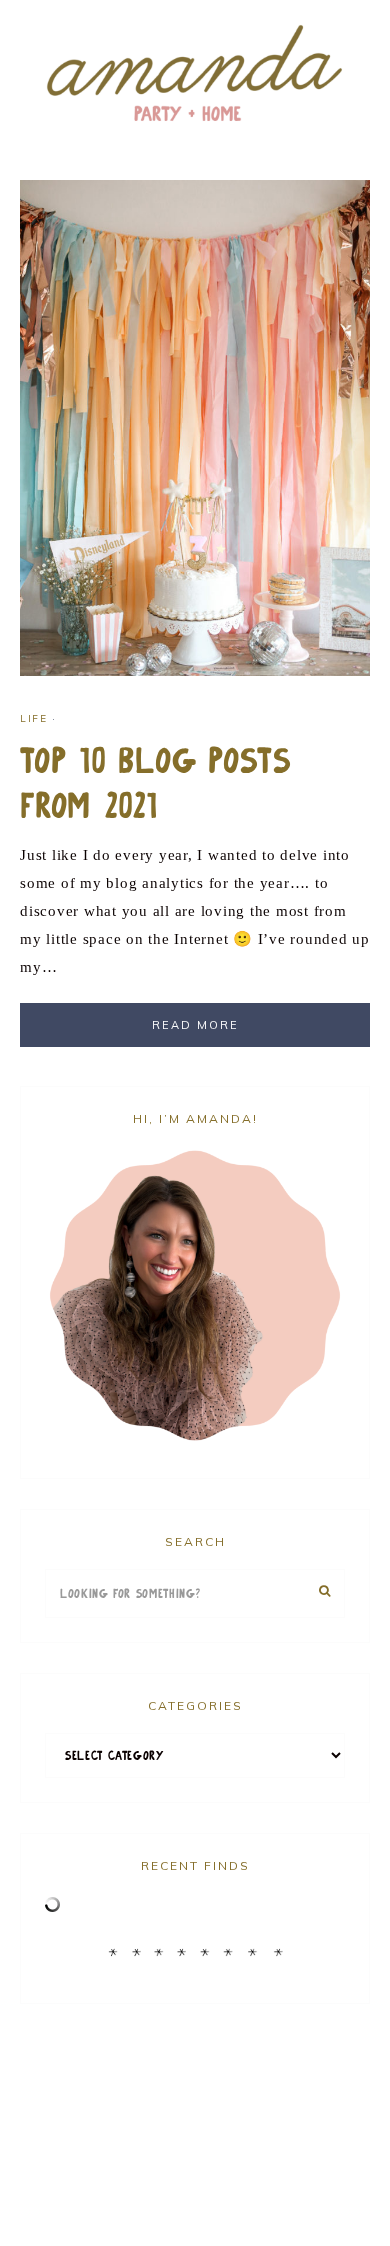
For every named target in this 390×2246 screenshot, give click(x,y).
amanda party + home (195, 75)
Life (33, 718)
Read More (195, 1025)
